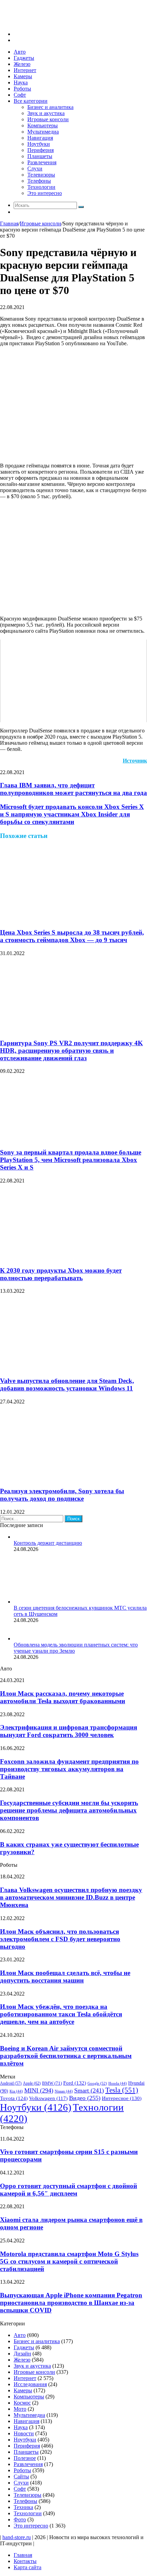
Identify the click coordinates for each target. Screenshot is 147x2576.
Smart (89, 2090)
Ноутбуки (39, 144)
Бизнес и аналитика (50, 107)
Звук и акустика (46, 113)
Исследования (30, 2384)
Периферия (41, 150)
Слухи (35, 169)
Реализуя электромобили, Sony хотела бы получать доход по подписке (62, 1495)
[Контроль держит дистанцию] (16, 1537)
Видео (85, 2098)
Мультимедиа (43, 132)
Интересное (122, 2098)
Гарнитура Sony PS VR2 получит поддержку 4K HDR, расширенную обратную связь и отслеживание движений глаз (71, 1051)
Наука (21, 82)
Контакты (25, 2561)
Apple (32, 2083)
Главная (9, 223)
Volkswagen (48, 2098)
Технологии (41, 187)
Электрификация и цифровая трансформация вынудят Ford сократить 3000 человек (69, 1731)
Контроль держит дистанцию (48, 1543)
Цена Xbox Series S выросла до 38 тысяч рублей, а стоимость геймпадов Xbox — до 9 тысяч (72, 936)
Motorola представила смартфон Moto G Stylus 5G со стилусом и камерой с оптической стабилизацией (69, 2261)
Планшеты (40, 156)
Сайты (21, 2476)
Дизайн (22, 2354)
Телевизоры (41, 175)
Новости (24, 2433)
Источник (135, 761)
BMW (52, 2083)
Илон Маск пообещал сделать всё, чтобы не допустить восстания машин (65, 1977)
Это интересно (45, 193)
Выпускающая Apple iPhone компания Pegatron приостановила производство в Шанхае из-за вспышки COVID (71, 2303)
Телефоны (39, 181)
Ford (75, 2083)
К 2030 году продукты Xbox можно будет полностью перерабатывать (61, 1274)
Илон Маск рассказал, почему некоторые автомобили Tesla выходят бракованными (63, 1697)
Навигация (40, 138)
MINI (39, 2090)
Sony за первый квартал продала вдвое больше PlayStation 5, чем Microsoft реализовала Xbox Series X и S (71, 1160)
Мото (20, 2409)
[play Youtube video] (73, 681)
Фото (20, 2519)
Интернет (25, 70)
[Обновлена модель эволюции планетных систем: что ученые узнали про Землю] (22, 1639)
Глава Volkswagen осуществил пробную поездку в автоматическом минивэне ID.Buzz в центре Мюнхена (71, 1897)
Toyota (14, 2098)
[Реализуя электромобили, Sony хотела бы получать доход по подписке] (67, 1478)
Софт (20, 95)
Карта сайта (28, 2567)
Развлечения (42, 162)
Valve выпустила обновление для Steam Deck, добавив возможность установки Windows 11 (67, 1384)
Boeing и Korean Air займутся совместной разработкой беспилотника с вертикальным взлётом (66, 2056)
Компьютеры (43, 125)
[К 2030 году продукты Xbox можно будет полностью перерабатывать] (67, 1257)
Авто (20, 52)
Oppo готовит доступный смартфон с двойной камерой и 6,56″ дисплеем (69, 2190)
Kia (16, 2091)
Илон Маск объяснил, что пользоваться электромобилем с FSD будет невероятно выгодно (60, 1939)
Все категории (31, 101)
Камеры (23, 76)
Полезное (25, 2458)
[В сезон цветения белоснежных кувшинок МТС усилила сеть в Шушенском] (51, 1602)
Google (97, 2083)
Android (11, 2083)
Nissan (64, 2091)
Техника (23, 2507)
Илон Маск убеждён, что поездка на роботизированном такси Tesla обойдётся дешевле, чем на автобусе (61, 2014)
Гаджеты (24, 58)
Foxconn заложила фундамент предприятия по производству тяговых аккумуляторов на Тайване (69, 1769)
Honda (118, 2083)
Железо (22, 64)
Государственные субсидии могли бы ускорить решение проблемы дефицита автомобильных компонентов (69, 1810)
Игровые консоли (48, 119)
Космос (22, 2403)
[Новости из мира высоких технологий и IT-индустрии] (51, 22)
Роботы (22, 89)
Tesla (122, 2090)
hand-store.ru (17, 2537)
